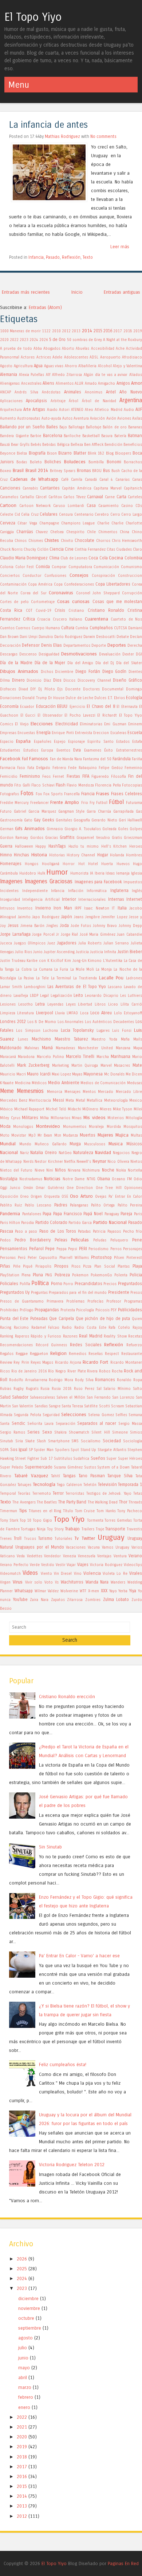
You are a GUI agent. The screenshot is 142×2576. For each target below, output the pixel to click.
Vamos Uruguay (116, 1547)
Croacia (44, 619)
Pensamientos (14, 1249)
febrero (26, 2397)
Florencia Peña (108, 785)
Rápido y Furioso (46, 1336)
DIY (33, 689)
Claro (137, 550)
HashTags (57, 846)
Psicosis (102, 1310)
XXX (104, 1591)
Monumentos (75, 1127)
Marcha (103, 1057)
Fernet (58, 777)
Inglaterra (119, 891)
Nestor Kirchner (49, 1162)
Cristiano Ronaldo (106, 610)
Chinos (21, 541)
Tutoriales (63, 1539)
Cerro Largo (132, 515)
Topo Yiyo (69, 1519)
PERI (83, 1249)
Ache (120, 349)
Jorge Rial (70, 935)
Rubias (6, 1389)
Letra (40, 1004)
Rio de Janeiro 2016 (29, 1371)
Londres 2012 (13, 1022)
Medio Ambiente (64, 1083)
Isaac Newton (96, 908)
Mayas (77, 1074)
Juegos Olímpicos (30, 943)
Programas (133, 1301)
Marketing (60, 1066)
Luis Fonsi (122, 1031)
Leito (78, 995)
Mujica (122, 1135)
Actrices (44, 357)
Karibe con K (38, 961)
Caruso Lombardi (69, 506)
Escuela (135, 733)
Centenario (84, 515)
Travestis (134, 1529)
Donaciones (11, 698)
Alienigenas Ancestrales (21, 384)
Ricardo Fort (95, 1362)
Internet (134, 899)
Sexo (47, 1432)
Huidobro (28, 873)
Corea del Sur (33, 593)
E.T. (110, 698)
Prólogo (27, 1310)
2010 (56, 331)
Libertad (85, 1004)
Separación (66, 1424)
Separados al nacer (97, 1423)
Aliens (48, 383)
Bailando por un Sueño (22, 427)
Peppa (62, 1249)
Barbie (36, 436)
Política (40, 1283)
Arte (27, 409)
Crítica (29, 619)
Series (33, 1432)
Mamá (47, 1048)
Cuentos (7, 628)
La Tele (42, 978)
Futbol (102, 803)
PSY (114, 1310)
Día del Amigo (80, 663)
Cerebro (102, 515)
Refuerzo (134, 1345)
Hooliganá (51, 864)
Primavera (55, 1301)
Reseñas (96, 1354)
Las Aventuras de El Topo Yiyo (76, 987)
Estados (123, 742)
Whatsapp (24, 1591)
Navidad (103, 1152)
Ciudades (124, 550)
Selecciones (74, 1414)
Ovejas (101, 1197)
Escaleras (118, 733)
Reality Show (115, 1336)
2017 (118, 331)
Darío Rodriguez (68, 637)
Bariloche (72, 436)
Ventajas (104, 1556)
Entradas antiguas (122, 292)
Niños (60, 1170)
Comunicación (106, 567)
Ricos (5, 1371)
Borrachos (133, 462)
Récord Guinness (52, 1345)
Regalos (7, 1354)
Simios (136, 1432)
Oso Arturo (81, 1196)
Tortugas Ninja (33, 1529)
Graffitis (67, 837)
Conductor (32, 576)
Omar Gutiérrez (50, 1188)
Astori (64, 410)
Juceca (6, 943)
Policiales (9, 1284)
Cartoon (8, 505)
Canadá (91, 480)
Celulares (49, 514)
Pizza (87, 1267)
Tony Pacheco (130, 1511)
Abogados (52, 349)
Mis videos (94, 1117)
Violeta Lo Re (115, 1574)
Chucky (30, 550)
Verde (35, 1565)
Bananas (135, 427)
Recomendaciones (16, 1345)
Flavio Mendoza (80, 785)
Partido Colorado (51, 1222)
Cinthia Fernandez (90, 550)
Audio (129, 410)
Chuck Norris (11, 550)
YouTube (20, 1600)
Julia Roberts (90, 943)
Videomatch (10, 1574)
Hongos (31, 864)
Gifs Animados (30, 829)
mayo (24, 2368)
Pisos (76, 1267)
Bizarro (65, 453)
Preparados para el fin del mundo (78, 1293)
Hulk (41, 873)
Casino (127, 506)
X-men (94, 1591)
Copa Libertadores (113, 584)
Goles (123, 829)
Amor (137, 383)
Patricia (99, 1232)
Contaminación (13, 584)
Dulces (100, 698)
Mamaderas (65, 1048)
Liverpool (45, 1013)
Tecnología (44, 1484)
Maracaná (8, 1057)
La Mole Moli (82, 970)
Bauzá (5, 445)
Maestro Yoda (104, 1039)
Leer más (120, 247)
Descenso (28, 654)
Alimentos (65, 384)
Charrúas (25, 532)
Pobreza (62, 1275)
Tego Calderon (69, 1485)
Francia (88, 794)
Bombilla (96, 462)
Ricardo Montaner (126, 1363)
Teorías (24, 1494)
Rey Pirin (21, 1363)
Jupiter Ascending (59, 952)
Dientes (135, 672)
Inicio (77, 292)
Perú (22, 1258)
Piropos (61, 1266)
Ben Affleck (94, 445)
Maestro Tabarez (71, 1039)
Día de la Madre (16, 663)
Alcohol (105, 366)
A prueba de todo (16, 349)
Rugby (19, 1389)
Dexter (128, 654)
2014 (87, 331)
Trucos (30, 1539)
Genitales (64, 820)
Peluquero (119, 1240)
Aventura (81, 419)
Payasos (114, 1232)
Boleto (36, 462)
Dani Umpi (29, 637)
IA (92, 873)
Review (6, 1363)
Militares (30, 1118)
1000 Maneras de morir (20, 331)
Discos (69, 681)
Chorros (103, 541)
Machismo (41, 1039)
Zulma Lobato (116, 1600)
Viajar (71, 1565)
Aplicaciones (11, 401)
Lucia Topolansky (77, 1030)
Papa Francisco (68, 1214)
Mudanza (70, 1136)
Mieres (106, 1109)
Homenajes (11, 864)
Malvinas (32, 1048)
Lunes (23, 1039)
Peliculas (80, 1240)
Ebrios (119, 698)
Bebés (36, 445)
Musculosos (95, 1144)
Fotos (27, 793)
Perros (116, 1249)
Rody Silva (84, 1380)
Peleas (61, 1240)
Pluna (38, 1275)
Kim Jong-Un (76, 961)
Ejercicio (77, 707)
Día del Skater (129, 663)
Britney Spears (63, 471)
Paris (138, 1214)
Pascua (7, 1231)
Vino (78, 1574)
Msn (58, 1136)
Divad (23, 689)
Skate (30, 1441)
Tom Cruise (85, 1511)
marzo (25, 2387)
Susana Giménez (68, 1467)
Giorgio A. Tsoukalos (83, 829)
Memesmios (30, 1091)
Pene (137, 1240)
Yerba (123, 1591)
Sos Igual (19, 1450)
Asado (52, 410)
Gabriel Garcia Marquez (35, 812)
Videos (30, 1573)
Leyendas (55, 1004)
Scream (118, 1406)
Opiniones (133, 1188)
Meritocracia (40, 1101)
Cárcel (41, 497)
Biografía (37, 453)
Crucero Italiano (68, 619)
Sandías (41, 1406)
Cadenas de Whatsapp (34, 479)
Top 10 (26, 1521)
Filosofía (119, 777)
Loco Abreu (101, 1013)
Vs (57, 1582)
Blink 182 (96, 453)
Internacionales (92, 900)
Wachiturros (72, 1582)
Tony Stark (9, 1521)
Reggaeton (39, 1354)
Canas (137, 480)
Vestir (61, 1565)
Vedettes (35, 1556)
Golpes (136, 829)
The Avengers (24, 1502)
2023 (24, 340)
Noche (108, 1170)
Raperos (22, 1336)
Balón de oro (115, 427)
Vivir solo (34, 1582)
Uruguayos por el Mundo (40, 1547)
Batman (135, 436)
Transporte (115, 1529)
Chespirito (75, 532)
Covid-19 (44, 611)
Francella (72, 794)
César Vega (27, 523)
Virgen (5, 1582)
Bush (116, 471)
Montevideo (48, 1126)
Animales (73, 392)
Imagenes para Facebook (98, 882)
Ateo (89, 410)
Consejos (79, 575)
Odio (138, 1179)
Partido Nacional (110, 1222)
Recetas (135, 1336)
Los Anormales (71, 1022)
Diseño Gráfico (127, 680)
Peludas (100, 1240)
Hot (82, 864)
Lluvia (60, 1013)
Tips (23, 1511)
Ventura (120, 1556)
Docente (73, 689)
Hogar (103, 855)
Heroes (136, 847)
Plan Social (105, 1267)
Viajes (83, 1565)
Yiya (133, 1591)
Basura (107, 436)
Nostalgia (9, 1179)
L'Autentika (113, 961)
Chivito (67, 541)
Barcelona (53, 436)
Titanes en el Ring (45, 1511)
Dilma (5, 681)
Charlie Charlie (110, 523)
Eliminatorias (91, 724)
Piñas (5, 1266)
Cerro (115, 515)
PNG (49, 1275)
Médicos (39, 1083)
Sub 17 (46, 1459)
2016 (108, 331)
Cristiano (76, 611)
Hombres (134, 855)
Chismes (36, 541)
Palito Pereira (130, 1205)
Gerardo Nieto (104, 820)
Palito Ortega (103, 1205)
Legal (44, 996)
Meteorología (116, 1101)
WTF (83, 1591)
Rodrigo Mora (61, 1380)
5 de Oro (57, 340)
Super (111, 1459)
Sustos (90, 1467)
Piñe (17, 1267)
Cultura (68, 628)
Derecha (135, 646)
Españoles (43, 742)
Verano (135, 1556)
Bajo (63, 427)
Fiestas (73, 776)
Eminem (135, 724)
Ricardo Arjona (68, 1363)
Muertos (88, 1135)
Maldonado (11, 1048)
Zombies (93, 1600)
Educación (46, 706)
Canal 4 (106, 480)
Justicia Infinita (103, 952)
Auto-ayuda (51, 419)
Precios (110, 1284)
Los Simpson (28, 1031)
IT (113, 908)
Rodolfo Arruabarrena (28, 1380)
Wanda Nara (97, 1582)
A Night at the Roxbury (123, 340)
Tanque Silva (120, 1476)
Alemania (9, 374)
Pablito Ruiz (11, 1205)
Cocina (116, 558)
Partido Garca (80, 1223)
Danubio (46, 637)
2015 (98, 331)
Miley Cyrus (10, 1118)
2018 (128, 331)
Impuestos (133, 882)
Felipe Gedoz (111, 768)
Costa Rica (11, 610)
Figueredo (100, 777)
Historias (57, 855)
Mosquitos (133, 1127)
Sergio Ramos (13, 1432)
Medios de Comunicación (103, 1083)
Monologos (23, 1127)
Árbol (74, 401)
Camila (77, 480)
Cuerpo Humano (46, 628)
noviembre (29, 2308)
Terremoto (42, 1494)
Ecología (134, 698)
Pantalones (32, 1214)
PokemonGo (101, 1275)
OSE (65, 1197)
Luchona (50, 1031)
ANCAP (5, 392)
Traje (100, 1529)
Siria (19, 1441)
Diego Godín (115, 671)
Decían (136, 637)
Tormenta (95, 1521)
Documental (113, 689)
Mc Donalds (114, 1074)
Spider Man (44, 1450)
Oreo (24, 1197)
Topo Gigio (42, 1521)
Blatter (80, 453)
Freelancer (40, 803)
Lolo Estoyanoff (128, 1013)
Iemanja (123, 873)
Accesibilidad (103, 349)
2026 (44, 340)
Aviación (97, 419)
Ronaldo (124, 1380)
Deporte (99, 646)
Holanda (117, 855)
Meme (7, 1091)
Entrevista (84, 733)
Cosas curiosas (73, 601)
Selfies (121, 1415)
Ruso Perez (84, 1389)
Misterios (116, 1118)
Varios (137, 1547)
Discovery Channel (94, 681)
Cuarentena (96, 619)
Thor (123, 1502)
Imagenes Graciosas (49, 881)
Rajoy (137, 1328)
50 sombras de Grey (84, 340)
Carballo (27, 497)
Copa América (40, 584)
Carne (110, 497)
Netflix (70, 1162)
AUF (139, 409)
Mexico (136, 1101)
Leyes (71, 1004)
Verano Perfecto (14, 1565)
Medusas (135, 1083)
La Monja (104, 970)
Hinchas (21, 855)
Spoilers (62, 1450)
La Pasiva (26, 978)
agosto (25, 2338)
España (23, 741)
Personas (8, 1258)
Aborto (68, 349)
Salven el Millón (71, 1398)
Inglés (137, 891)
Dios (57, 680)
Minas (77, 1118)
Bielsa (22, 453)
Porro (68, 1284)
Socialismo (91, 1441)
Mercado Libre (129, 1092)
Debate (123, 637)
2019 (138, 331)
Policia (136, 1275)
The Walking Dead (103, 1502)
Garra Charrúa (99, 812)
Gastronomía (11, 820)
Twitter (88, 1538)
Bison (52, 453)
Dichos (47, 672)
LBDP (34, 996)
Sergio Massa (130, 1424)
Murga (75, 1144)
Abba (38, 349)
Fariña (137, 759)
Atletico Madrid (108, 410)
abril (23, 2377)
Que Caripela (62, 1319)
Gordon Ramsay (14, 838)
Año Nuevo (131, 392)
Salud (5, 1397)
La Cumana (43, 970)
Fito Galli (22, 785)
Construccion (130, 576)
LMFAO (72, 1013)
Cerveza (8, 523)
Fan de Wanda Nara (66, 759)
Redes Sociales (86, 1345)
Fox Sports (53, 794)
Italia (122, 908)
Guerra (6, 846)
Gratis (117, 838)
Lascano (115, 987)
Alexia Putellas (32, 375)
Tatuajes (24, 1485)
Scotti (104, 1406)
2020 (4, 340)
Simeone (120, 1432)
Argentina (131, 400)
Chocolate (84, 540)
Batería (120, 436)
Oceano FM (122, 1179)
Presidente (119, 1292)
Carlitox (55, 497)
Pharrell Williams (74, 1258)
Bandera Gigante (14, 436)
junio (23, 2358)
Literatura (25, 1013)
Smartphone (59, 1441)
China (125, 532)
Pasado (53, 257)
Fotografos (9, 794)
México (6, 1109)
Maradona (26, 1057)
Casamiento (109, 506)
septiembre (30, 2328)
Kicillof (57, 961)
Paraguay (112, 1214)
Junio (38, 952)
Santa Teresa (72, 1406)
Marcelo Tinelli (80, 1057)
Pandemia (10, 1214)
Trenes (6, 1539)
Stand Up (88, 1450)
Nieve (40, 1170)
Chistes (52, 540)
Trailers (88, 1529)
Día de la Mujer (50, 663)
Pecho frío (133, 1232)
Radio (67, 1328)
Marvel (106, 1066)
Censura (66, 515)
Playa (137, 1266)
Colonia (7, 567)
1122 (46, 331)
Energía (44, 733)
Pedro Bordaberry (33, 1240)
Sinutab (7, 1441)
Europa (47, 750)
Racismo (21, 1328)
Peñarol (36, 1249)
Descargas (9, 654)
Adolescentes (76, 357)
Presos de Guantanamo (22, 1301)
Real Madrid (91, 1336)
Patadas (84, 1232)
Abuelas (82, 349)
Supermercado (39, 1467)
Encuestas (26, 733)
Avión (111, 419)
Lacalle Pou (111, 978)
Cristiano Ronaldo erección (67, 1697)
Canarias (123, 480)
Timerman (9, 1511)
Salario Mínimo (117, 1389)
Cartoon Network (35, 506)
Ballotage (76, 427)
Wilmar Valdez (47, 1591)
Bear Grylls (20, 445)
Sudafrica (81, 1459)
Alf (48, 375)
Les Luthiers (131, 996)
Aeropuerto (110, 357)
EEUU (62, 706)
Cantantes (50, 488)
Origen (36, 1197)
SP (31, 1450)
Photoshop (101, 1257)
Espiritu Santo (100, 742)
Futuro (6, 812)
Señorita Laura (40, 1424)
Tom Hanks (106, 1511)
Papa (47, 1214)
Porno (57, 1284)
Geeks (48, 820)
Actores (28, 357)
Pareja (126, 1214)
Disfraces (8, 689)
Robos (105, 1371)
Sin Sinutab (50, 1847)
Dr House (56, 698)
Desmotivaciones (79, 654)
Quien (137, 1319)
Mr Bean (45, 1136)
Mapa (138, 1048)
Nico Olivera (118, 1162)
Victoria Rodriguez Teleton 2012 (72, 2165)
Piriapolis (43, 1267)
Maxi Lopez (61, 1074)
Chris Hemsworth (127, 541)
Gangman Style (72, 812)
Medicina (23, 1083)
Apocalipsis (36, 401)
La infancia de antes (48, 125)
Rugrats (32, 1389)
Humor (57, 872)
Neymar (99, 1161)
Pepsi (73, 1249)
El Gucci (28, 716)
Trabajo (72, 1529)
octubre (26, 2318)
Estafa (137, 742)
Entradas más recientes (26, 292)
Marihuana (121, 1057)
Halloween (24, 847)
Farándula (122, 759)
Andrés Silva (26, 392)
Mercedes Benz (14, 1101)
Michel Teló (56, 1109)
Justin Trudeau (13, 961)
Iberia (100, 873)
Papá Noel (93, 1214)
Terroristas (75, 1494)
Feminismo (30, 776)
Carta (121, 497)
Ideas (110, 873)
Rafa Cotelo (119, 1328)
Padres (61, 1205)
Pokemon (80, 1275)
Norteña (135, 1170)
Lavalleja (21, 996)
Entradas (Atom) (45, 307)
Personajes (133, 1249)
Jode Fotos (81, 926)
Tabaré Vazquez (31, 1476)
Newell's (84, 1162)
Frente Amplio (65, 802)
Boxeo (6, 471)
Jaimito (24, 917)
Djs (60, 689)
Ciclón (43, 550)
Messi (58, 1100)
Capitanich (133, 488)
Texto (88, 257)
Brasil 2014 (37, 470)
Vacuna (94, 1547)
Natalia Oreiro (44, 1153)
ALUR (79, 384)
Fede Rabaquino (82, 768)
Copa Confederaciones (74, 584)
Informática (97, 891)
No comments (103, 136)
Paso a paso (26, 1232)
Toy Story (55, 1529)
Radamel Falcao (46, 1328)
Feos (46, 777)
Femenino (133, 768)
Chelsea (57, 532)
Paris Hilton (10, 1223)
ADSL (94, 357)
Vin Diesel (63, 1574)
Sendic (18, 1423)
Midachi (74, 1109)
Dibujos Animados (19, 671)
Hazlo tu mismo (84, 847)
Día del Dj (105, 663)
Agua (38, 366)
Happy (41, 847)
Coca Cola (98, 558)
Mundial (8, 1144)
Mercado (106, 1092)
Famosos (39, 759)
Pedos (5, 1240)
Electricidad (67, 724)
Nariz (24, 1153)
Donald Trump (34, 698)
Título (68, 1511)
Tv (76, 1538)
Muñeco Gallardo (51, 1144)
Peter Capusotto (42, 1258)
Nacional (9, 1152)
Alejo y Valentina (127, 366)
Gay (37, 820)
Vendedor (52, 1556)
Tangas (69, 1476)
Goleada (109, 829)
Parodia (27, 1223)
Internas (116, 899)
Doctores (91, 689)
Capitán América (76, 488)
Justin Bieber (130, 952)
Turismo (45, 1538)
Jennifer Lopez (114, 917)
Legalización (61, 996)
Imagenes (11, 881)
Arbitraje (58, 401)
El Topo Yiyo (33, 17)
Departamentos (77, 646)
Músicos (134, 1144)
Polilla (25, 1284)
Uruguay (111, 1537)
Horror (69, 864)
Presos (136, 1293)
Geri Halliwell (130, 820)
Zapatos (58, 1600)
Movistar (19, 1136)
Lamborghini (35, 987)
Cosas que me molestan (117, 602)
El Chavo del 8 (101, 706)
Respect (112, 1354)
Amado (91, 384)
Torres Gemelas (118, 1521)
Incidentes (9, 891)
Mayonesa (93, 1074)
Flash (61, 785)
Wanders (118, 1582)
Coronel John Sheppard (98, 593)
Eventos (63, 750)
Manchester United (95, 1048)
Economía (9, 706)
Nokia (121, 1170)
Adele (57, 357)
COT (29, 611)
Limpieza (8, 1013)
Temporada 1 (130, 1485)
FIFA (86, 776)
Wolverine (69, 1591)
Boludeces (75, 462)
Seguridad (51, 1415)
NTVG (91, 1179)
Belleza (77, 445)
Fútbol (116, 802)
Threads (135, 1502)
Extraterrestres (129, 750)
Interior (69, 899)
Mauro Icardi (39, 1074)
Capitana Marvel (108, 488)
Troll (18, 1538)
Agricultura (23, 366)
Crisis (60, 610)
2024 (34, 340)
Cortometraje (43, 602)
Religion (58, 1353)
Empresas (8, 733)
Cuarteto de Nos (126, 619)
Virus (18, 1582)
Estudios (31, 750)
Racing (6, 1328)
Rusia (45, 1389)
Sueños (98, 1458)
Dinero (18, 680)
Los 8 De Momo (42, 1022)
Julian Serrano (116, 943)
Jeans (79, 917)
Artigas (39, 409)
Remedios (78, 1354)
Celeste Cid (10, 515)
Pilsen (119, 1258)
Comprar (59, 567)
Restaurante (132, 1354)
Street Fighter (27, 1459)
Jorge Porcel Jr (46, 935)
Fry (92, 803)
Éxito (109, 750)
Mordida (114, 1127)
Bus (106, 471)
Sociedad (112, 1441)
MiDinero (90, 1109)
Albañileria (87, 366)
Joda (64, 926)
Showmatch (79, 1432)
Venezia (70, 1556)
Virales (136, 1573)
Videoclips (133, 1565)
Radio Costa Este (90, 1328)
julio (23, 2348)
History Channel (81, 855)
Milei (138, 1109)
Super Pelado (12, 1467)
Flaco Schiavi (43, 785)
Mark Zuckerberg (33, 1065)
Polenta (121, 1275)
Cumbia (82, 628)
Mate (137, 1065)
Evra (77, 750)
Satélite (91, 1406)
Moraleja (96, 1127)
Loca (84, 1013)
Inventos (25, 908)
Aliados (136, 375)
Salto (137, 1389)
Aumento (8, 419)
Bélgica (63, 445)
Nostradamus (31, 1179)
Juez (51, 943)
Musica (116, 1144)
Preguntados (130, 1284)
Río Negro (57, 1371)
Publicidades (130, 1310)
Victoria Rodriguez (106, 1565)
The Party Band (72, 1502)
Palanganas (79, 1205)
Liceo (113, 1004)
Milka (44, 1118)
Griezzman (133, 838)
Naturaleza (83, 1153)
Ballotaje (94, 427)
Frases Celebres (127, 794)
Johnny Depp (130, 926)
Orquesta (52, 1197)
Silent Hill (100, 1432)
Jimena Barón (32, 926)
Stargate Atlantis (112, 1450)
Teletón (90, 1485)
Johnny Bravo (105, 926)
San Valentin (23, 1406)
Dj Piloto (47, 689)
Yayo (113, 1591)
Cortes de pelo (14, 602)
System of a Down (113, 1467)
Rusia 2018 (62, 1389)
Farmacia (8, 768)
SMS (75, 1441)
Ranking (7, 1336)
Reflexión (71, 257)
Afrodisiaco (132, 357)
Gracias (52, 838)
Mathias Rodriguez (62, 136)
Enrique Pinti (63, 733)
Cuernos (23, 628)
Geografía (82, 820)
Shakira (60, 1432)
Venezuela (87, 1556)
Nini (50, 1170)
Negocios (121, 1153)
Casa (91, 506)
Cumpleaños (101, 628)
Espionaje (76, 742)
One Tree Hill (109, 1188)
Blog (110, 453)
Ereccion (101, 733)
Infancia (36, 257)
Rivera (92, 1371)
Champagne (49, 523)
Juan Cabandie (129, 935)
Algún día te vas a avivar (106, 375)
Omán (28, 1188)
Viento (46, 1574)
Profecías (95, 1301)
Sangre (55, 1406)
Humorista (79, 873)
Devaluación (110, 654)
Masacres (122, 1066)
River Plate (77, 1371)
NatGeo (65, 1153)
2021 (22, 2427)
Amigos (123, 383)
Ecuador (27, 707)
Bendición (113, 445)
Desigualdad (49, 654)
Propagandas (47, 1310)
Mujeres (105, 1135)
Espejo (60, 742)
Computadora (80, 567)
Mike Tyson (123, 1109)
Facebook (10, 759)
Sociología (133, 1441)
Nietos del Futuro (16, 1170)
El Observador (50, 716)
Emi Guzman (115, 724)
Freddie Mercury (14, 803)
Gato (28, 820)
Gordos (37, 838)
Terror (58, 1493)
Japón (66, 917)
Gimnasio (55, 829)
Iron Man (63, 908)
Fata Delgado (39, 768)
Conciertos (10, 576)
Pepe (50, 1249)
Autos (67, 419)
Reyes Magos (42, 1363)
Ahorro (71, 366)
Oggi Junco (10, 1188)
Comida (43, 567)
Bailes (52, 427)
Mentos (89, 1092)
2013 (76, 331)
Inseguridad (10, 900)
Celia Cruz (30, 515)
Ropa (138, 1380)
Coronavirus (61, 593)
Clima (54, 558)
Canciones (10, 488)
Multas (136, 1136)
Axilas (137, 419)
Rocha (117, 1371)
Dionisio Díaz (39, 681)
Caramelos (9, 497)
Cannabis (30, 488)
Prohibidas (9, 1310)
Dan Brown (9, 637)
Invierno (43, 908)
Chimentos (108, 532)
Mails (138, 1039)
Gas (139, 812)
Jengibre (92, 917)
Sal (99, 1389)
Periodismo (98, 1249)
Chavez (42, 532)
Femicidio (9, 777)
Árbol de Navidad (99, 401)
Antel (111, 392)
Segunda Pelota (27, 1415)
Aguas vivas (54, 366)
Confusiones (55, 576)
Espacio (7, 742)
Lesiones (8, 1004)
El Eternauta (127, 707)
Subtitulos (63, 1459)
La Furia (61, 970)
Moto (5, 1136)
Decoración (10, 646)
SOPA (4, 1450)
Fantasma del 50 (97, 759)
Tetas (138, 1494)
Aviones (124, 419)
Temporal (8, 1494)
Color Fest (25, 567)
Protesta (68, 1310)
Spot (75, 1450)
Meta (70, 1101)
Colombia (133, 558)
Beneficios (133, 445)
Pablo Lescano (38, 1205)
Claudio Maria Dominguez (24, 558)
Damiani (135, 628)
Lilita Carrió (131, 1004)
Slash (41, 1441)
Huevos (123, 864)
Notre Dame (74, 1179)
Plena (26, 1275)
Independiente (35, 891)
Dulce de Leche (79, 698)
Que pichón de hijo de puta (103, 1319)
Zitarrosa (75, 1600)
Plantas (124, 1267)
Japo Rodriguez (46, 917)
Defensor (31, 645)
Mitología (134, 1118)
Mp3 (32, 1136)
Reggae (22, 1354)
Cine (69, 549)
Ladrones (134, 978)
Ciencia (57, 549)
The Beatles (47, 1502)
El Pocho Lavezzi (80, 716)
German (7, 829)
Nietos (136, 1162)
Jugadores (67, 943)
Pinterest (134, 1258)
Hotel (93, 864)
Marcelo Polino (50, 1057)
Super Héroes (130, 1459)
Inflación (76, 891)
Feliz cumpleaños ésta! (63, 2064)
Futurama (134, 803)
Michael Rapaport (29, 1109)
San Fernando (99, 1398)
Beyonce (8, 453)
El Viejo (22, 724)
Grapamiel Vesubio (93, 838)
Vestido (48, 1565)
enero (24, 2407)
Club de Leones (74, 558)
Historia (39, 855)
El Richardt (107, 716)
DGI (139, 654)
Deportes (117, 645)
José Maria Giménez (98, 935)
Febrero (59, 768)
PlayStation (10, 1275)
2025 (22, 2269)
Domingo (134, 689)
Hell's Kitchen (114, 847)
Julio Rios (23, 952)
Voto (49, 1582)
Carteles (135, 497)
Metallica (94, 1101)
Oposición (9, 1197)
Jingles (52, 926)
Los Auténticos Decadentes (109, 1022)
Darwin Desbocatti (99, 637)
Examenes (93, 750)
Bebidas (49, 445)
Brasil (18, 470)
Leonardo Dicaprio (102, 996)
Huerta (107, 864)
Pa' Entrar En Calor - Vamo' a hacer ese (79, 1956)
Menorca (55, 1092)
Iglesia (137, 873)
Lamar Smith (11, 987)
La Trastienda (85, 978)
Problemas (75, 1301)
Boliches (53, 462)
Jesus (13, 926)
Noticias (52, 1179)
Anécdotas (51, 392)
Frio (85, 803)
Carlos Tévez (74, 497)
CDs (139, 506)
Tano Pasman (92, 1476)
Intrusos (7, 908)
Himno (6, 855)
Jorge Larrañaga (15, 934)
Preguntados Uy (15, 1292)
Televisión (107, 1485)
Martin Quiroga (85, 1066)
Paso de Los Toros (58, 1231)
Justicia (82, 952)
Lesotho (25, 1004)
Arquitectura (11, 410)
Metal (80, 1101)
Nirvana (74, 1170)
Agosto (6, 366)
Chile (91, 532)
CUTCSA (121, 628)
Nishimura (91, 1170)
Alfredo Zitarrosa (67, 375)
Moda (5, 1126)
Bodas (22, 462)
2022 (14, 340)
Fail (25, 759)
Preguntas (39, 1293)
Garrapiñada (123, 812)
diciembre (28, 2298)
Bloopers (123, 453)
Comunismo (131, 567)
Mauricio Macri (13, 1074)
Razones (70, 1336)
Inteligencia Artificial (41, 900)
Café (65, 480)
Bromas (84, 471)
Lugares (103, 1031)
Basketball (91, 436)
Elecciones (42, 724)
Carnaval (95, 497)
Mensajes (72, 1092)
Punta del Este (14, 1319)
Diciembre (64, 672)
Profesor (114, 1301)
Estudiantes (10, 750)
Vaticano (7, 1556)
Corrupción (132, 593)
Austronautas (29, 419)
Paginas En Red (123, 2563)
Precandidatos (88, 1284)
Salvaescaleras (42, 1398)
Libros (100, 1004)
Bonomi (114, 462)
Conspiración (103, 576)
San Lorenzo (123, 1398)
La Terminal (61, 978)
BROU (97, 471)
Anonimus (94, 392)
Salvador (20, 1397)
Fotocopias (132, 785)
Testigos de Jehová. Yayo (109, 1494)
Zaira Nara (39, 1600)
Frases (103, 794)
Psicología (85, 1310)
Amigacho (106, 384)
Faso (21, 768)
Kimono (95, 961)
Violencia (92, 1573)
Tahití (56, 1476)
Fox (39, 794)
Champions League (78, 523)
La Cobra (23, 970)
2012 (66, 331)
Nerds (28, 1162)
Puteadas (39, 1319)
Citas (111, 550)
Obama (104, 1179)
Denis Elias (52, 645)
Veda (21, 1556)
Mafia (125, 1039)
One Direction (80, 1188)
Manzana (123, 1048)
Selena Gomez (101, 1415)
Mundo (25, 1144)
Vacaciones (76, 1547)
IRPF (78, 908)
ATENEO (77, 410)
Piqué (28, 1267)
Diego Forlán (88, 671)
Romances (105, 1380)
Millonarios (60, 1118)
